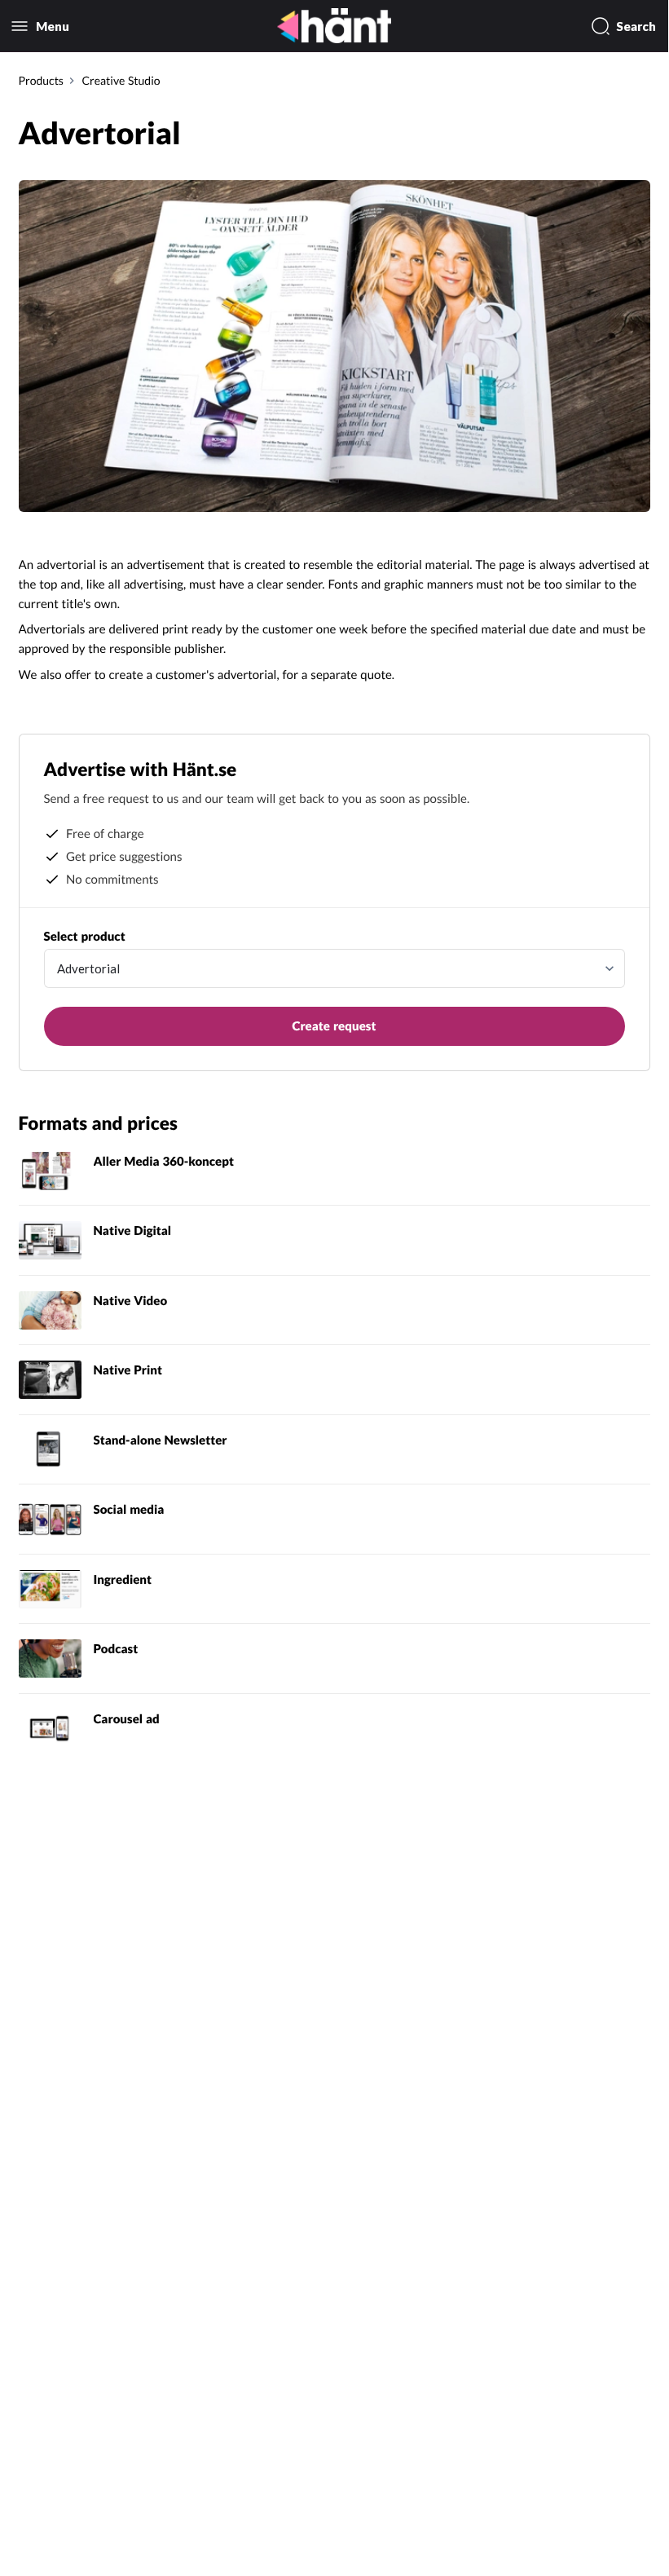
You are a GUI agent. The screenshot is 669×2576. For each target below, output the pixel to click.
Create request (334, 1026)
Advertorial (88, 968)
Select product (85, 937)
